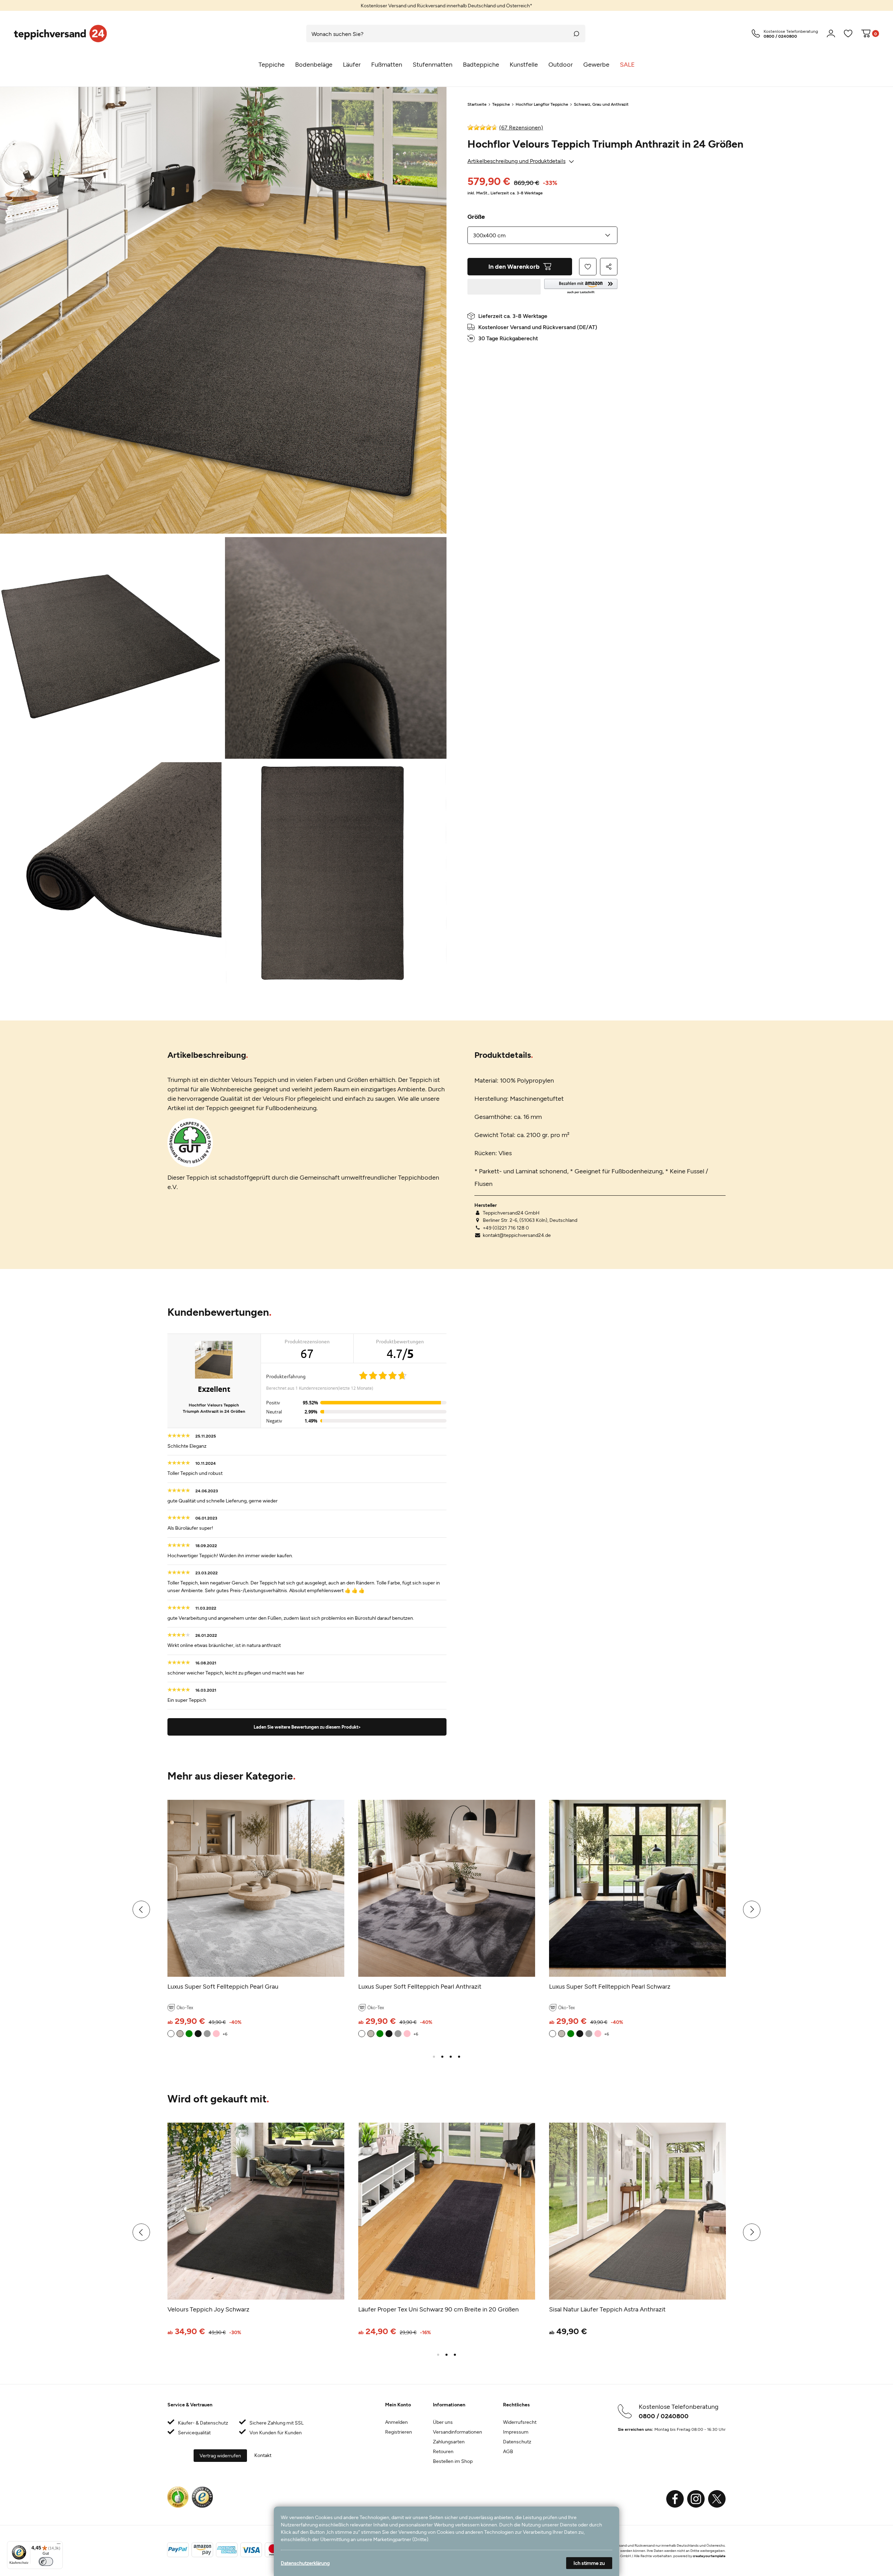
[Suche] (577, 34)
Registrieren (399, 2432)
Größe (476, 216)
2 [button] (442, 2057)
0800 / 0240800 (664, 2416)
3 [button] (451, 2057)
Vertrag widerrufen (220, 2455)
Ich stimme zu (589, 2563)
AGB (508, 2451)
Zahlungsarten (449, 2441)
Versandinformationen (457, 2432)
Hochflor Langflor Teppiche (542, 104)
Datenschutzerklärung (305, 2563)
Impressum (516, 2432)
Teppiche (501, 104)
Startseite (477, 104)
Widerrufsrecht (520, 2422)
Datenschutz (517, 2441)
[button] (581, 287)
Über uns (443, 2422)
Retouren (443, 2451)
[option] (446, 5)
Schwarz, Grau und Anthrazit (601, 104)
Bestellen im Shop (453, 2461)
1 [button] (434, 2057)
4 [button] (459, 2057)
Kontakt (263, 2455)
